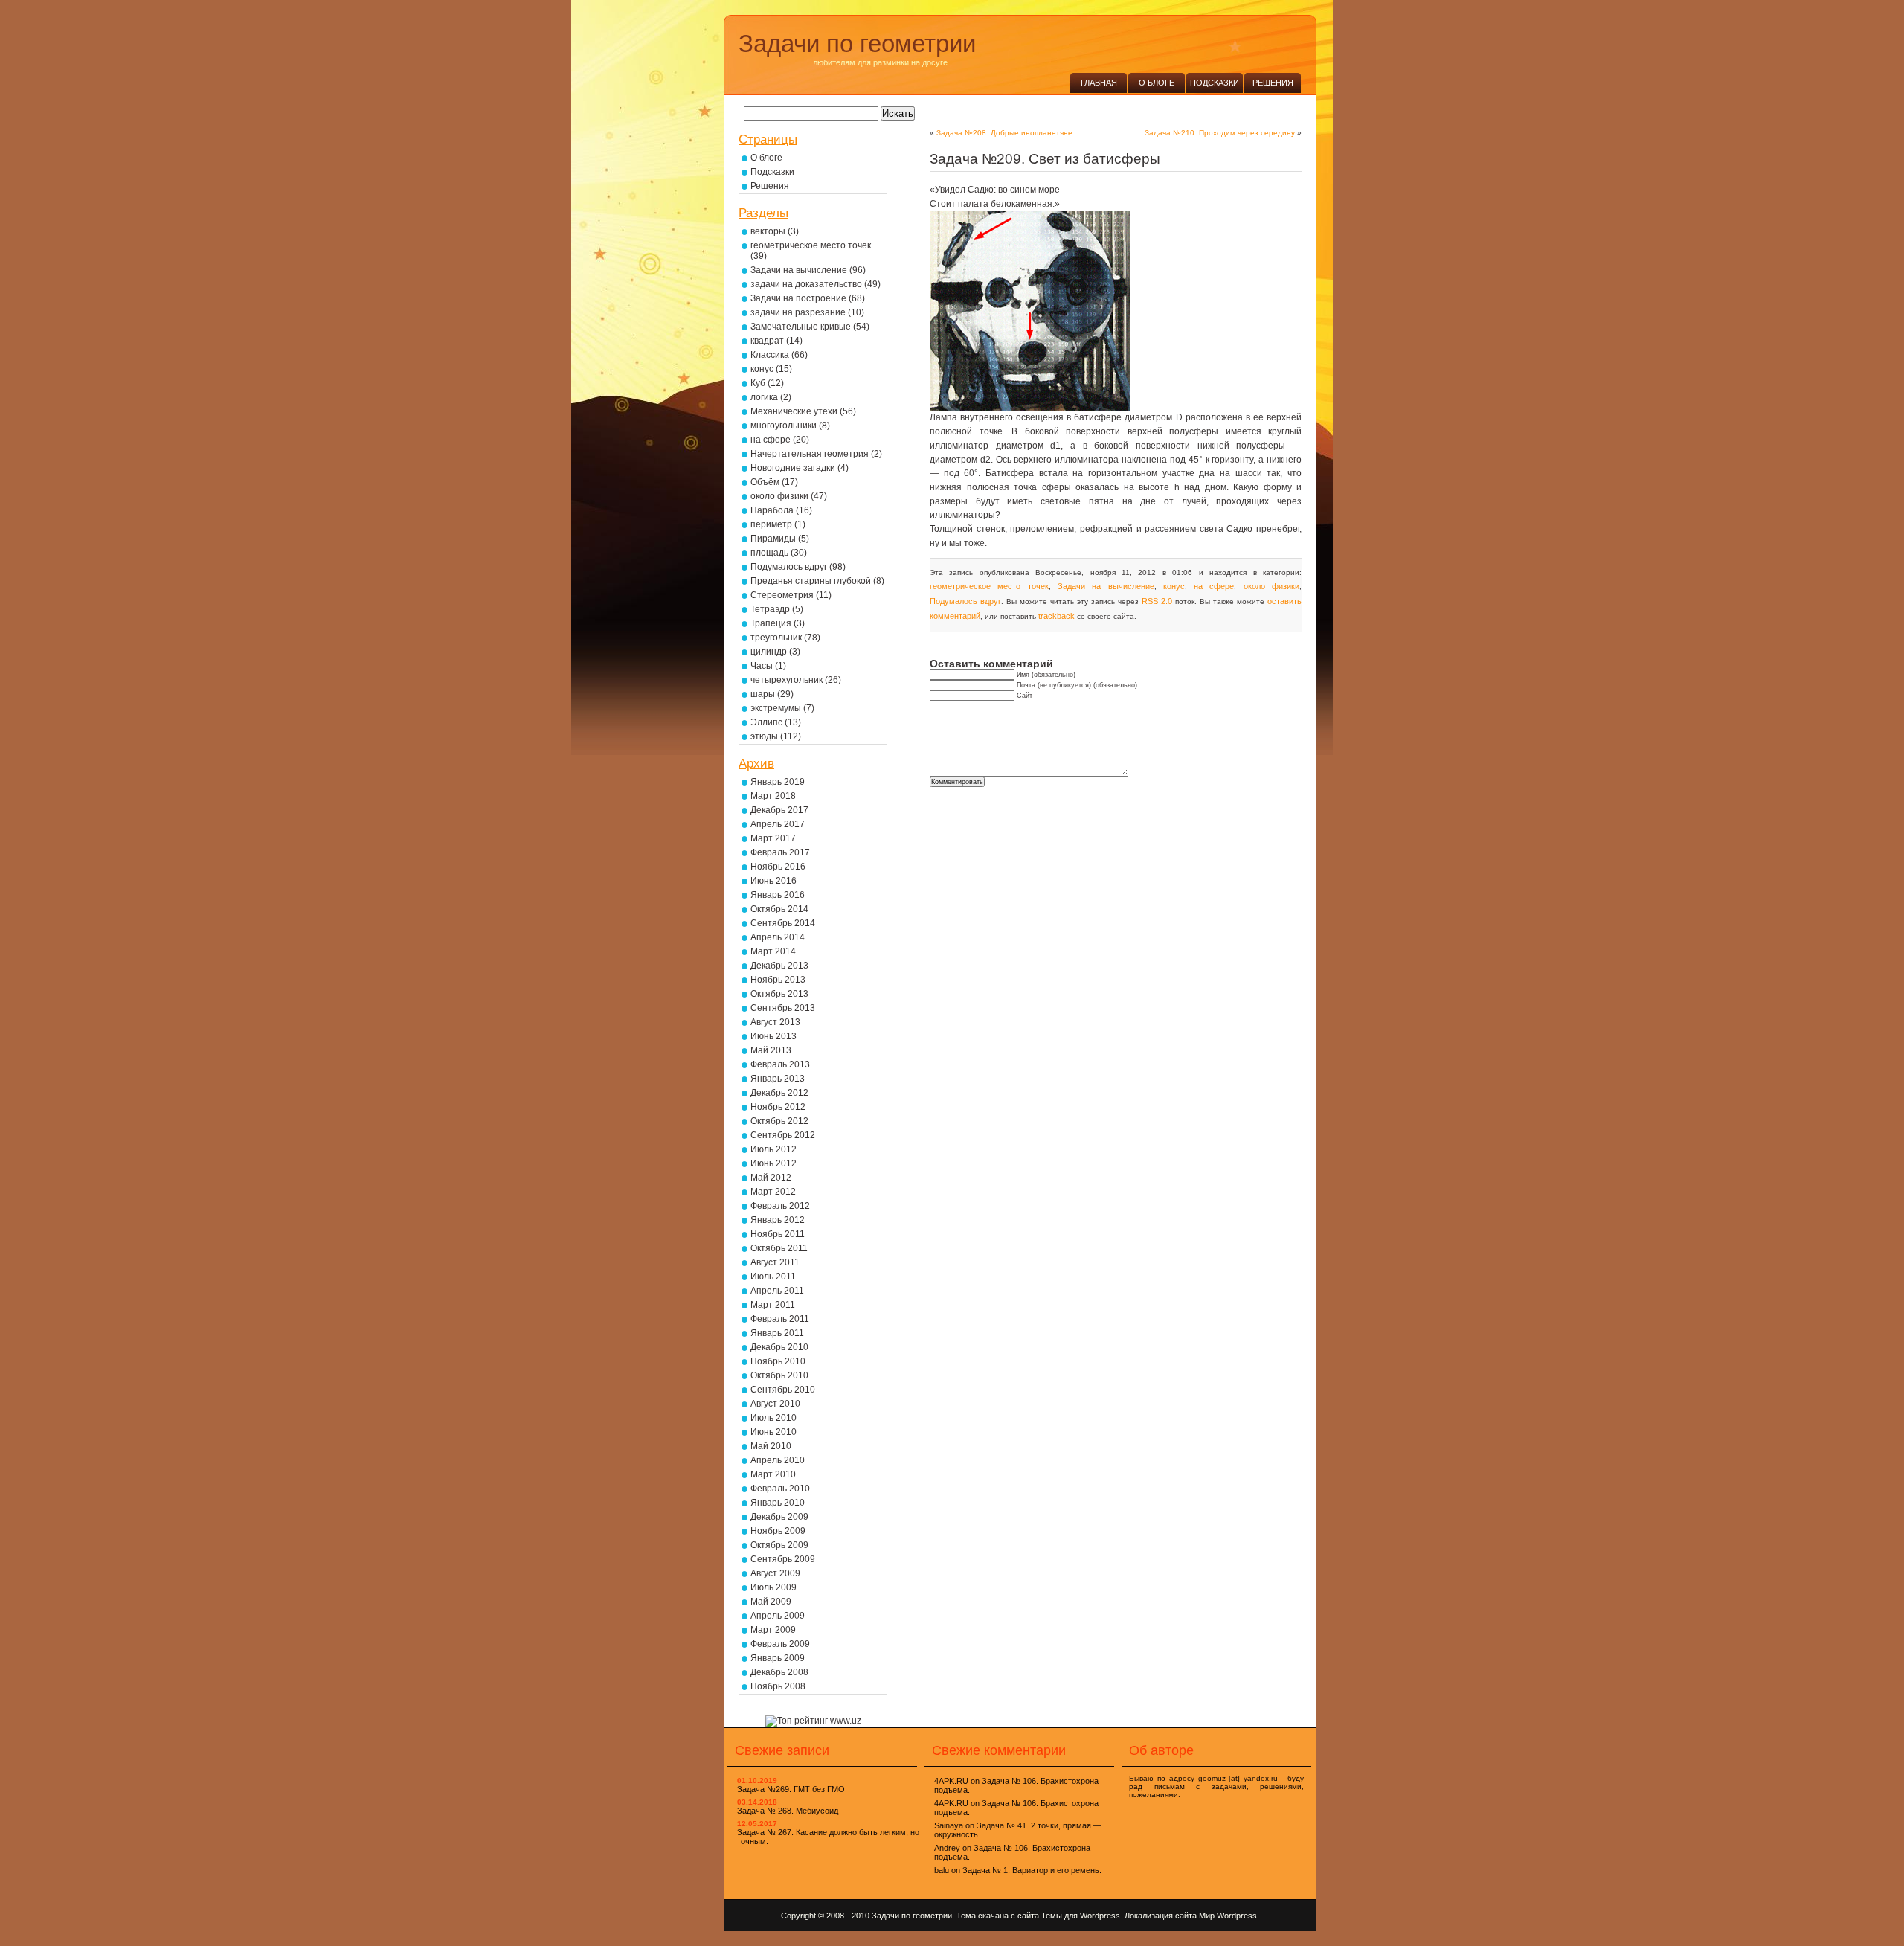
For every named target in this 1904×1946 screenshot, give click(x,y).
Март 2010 (773, 1474)
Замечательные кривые (801, 327)
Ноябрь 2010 (778, 1361)
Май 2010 (771, 1446)
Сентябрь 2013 (783, 1008)
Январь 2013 (778, 1079)
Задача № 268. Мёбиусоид (788, 1811)
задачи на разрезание (798, 312)
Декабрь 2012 (779, 1093)
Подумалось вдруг (965, 601)
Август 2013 (775, 1022)
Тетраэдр (770, 609)
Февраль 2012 (780, 1206)
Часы (762, 666)
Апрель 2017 (778, 824)
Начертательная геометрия (810, 454)
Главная (1099, 83)
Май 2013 (771, 1050)
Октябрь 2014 (779, 909)
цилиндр (769, 652)
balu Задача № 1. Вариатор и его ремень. (1018, 1870)
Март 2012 (773, 1192)
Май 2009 (771, 1602)
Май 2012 (771, 1178)
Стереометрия (782, 595)
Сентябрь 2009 (783, 1559)
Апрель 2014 (778, 937)
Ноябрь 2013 (778, 980)
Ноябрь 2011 (778, 1234)
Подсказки (1215, 83)
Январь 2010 (778, 1503)
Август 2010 (775, 1404)
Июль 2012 (773, 1149)
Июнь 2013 (773, 1036)
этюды (764, 736)
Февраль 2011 (780, 1319)
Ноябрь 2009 (778, 1531)
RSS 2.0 (1157, 601)
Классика (770, 355)
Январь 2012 (778, 1220)
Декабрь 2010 (779, 1347)
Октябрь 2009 (779, 1545)
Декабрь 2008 (779, 1672)
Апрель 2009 (778, 1616)
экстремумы (776, 708)
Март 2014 (773, 951)
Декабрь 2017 (779, 810)
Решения (1273, 83)
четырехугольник (787, 680)
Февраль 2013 (780, 1064)
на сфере (1214, 586)
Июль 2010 (773, 1418)
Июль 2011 (773, 1277)
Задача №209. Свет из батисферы (1045, 159)
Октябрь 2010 (779, 1375)
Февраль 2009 (780, 1644)
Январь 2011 (777, 1333)
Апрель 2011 (777, 1291)
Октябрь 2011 (779, 1248)
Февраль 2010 (780, 1489)
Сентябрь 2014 (783, 923)
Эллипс (766, 722)
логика (764, 397)
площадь (769, 553)
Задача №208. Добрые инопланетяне (1004, 133)
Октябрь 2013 (779, 994)
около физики (1271, 586)
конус (1174, 586)
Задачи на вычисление (1106, 586)
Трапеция (771, 623)
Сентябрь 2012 (783, 1135)
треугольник (776, 638)
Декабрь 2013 (779, 966)
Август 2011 (775, 1262)
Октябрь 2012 (779, 1121)
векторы (768, 231)
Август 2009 (775, 1573)
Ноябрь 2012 (778, 1107)
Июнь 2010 (773, 1432)
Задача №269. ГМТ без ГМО (791, 1789)
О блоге (1157, 83)
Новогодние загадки (793, 468)
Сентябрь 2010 (783, 1390)
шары (763, 694)
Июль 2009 (773, 1587)
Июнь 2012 (773, 1163)
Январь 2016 (778, 895)
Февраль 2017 (780, 852)
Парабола (772, 510)
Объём (765, 482)
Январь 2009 (778, 1658)
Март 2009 (773, 1630)
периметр (771, 524)
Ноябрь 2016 (778, 867)
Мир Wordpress (1228, 1916)
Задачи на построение (798, 298)
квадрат (767, 341)
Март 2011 (773, 1305)
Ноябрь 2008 (778, 1686)
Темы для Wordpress (1081, 1916)
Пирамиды (773, 539)
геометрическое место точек (989, 586)
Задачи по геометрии (857, 44)
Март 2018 (773, 796)
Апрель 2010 (778, 1460)
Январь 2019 (778, 782)
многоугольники (784, 426)
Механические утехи (794, 411)
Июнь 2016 (773, 881)
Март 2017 (773, 838)
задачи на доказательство (806, 284)
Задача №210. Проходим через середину (1220, 133)
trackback (1056, 616)
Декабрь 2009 (779, 1517)
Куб (758, 383)
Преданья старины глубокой (811, 581)
